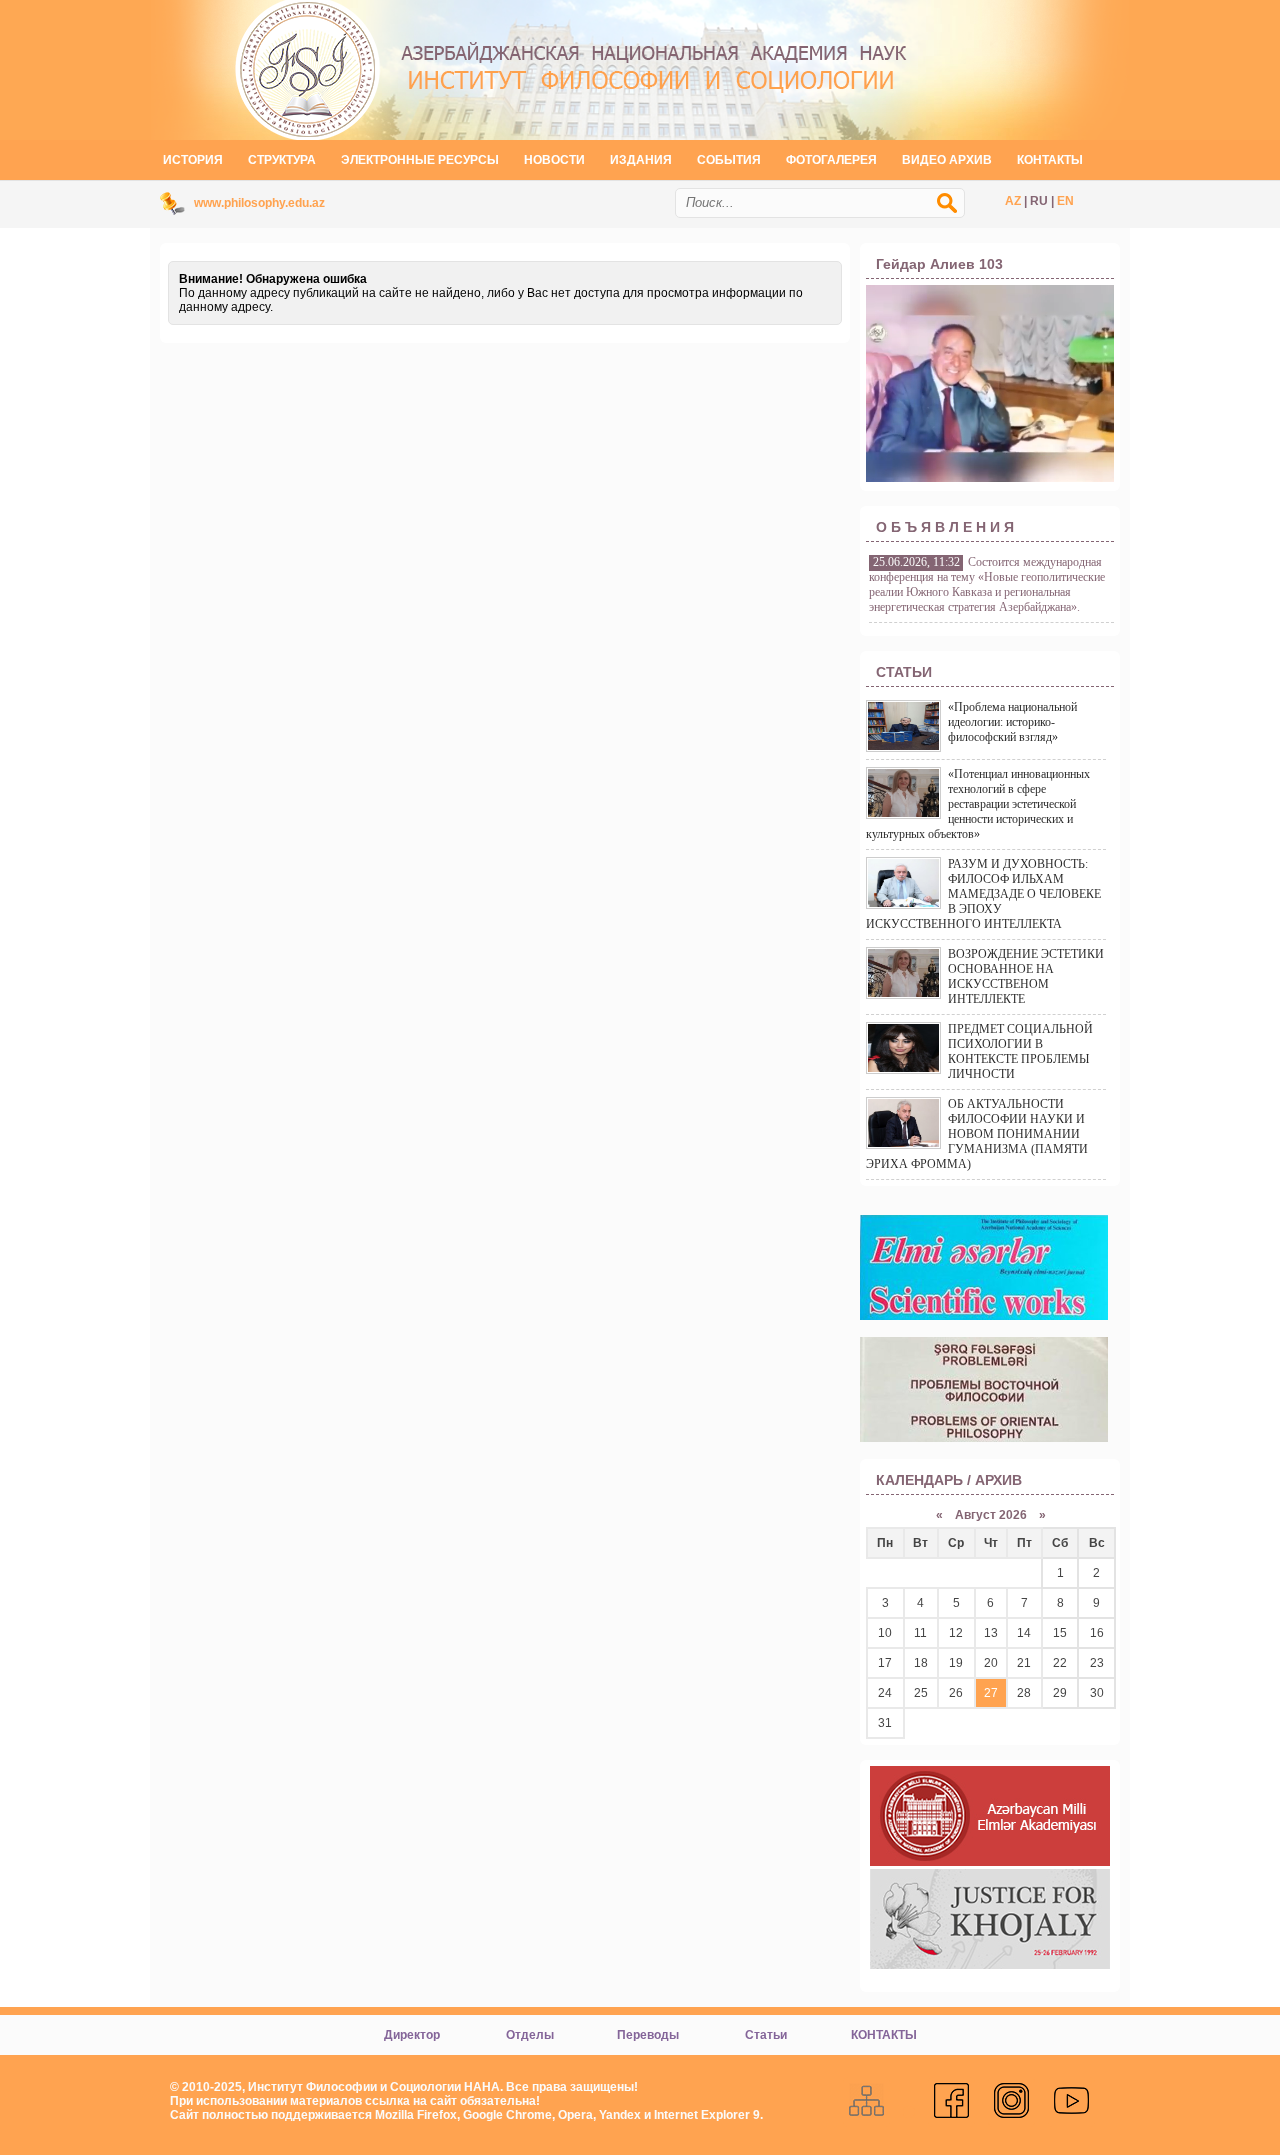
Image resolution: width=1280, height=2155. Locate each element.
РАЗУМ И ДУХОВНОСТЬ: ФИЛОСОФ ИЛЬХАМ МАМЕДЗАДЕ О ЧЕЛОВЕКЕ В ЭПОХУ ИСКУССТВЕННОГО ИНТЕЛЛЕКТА (983, 894)
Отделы (530, 2035)
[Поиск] (957, 213)
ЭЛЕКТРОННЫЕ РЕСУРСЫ (420, 160)
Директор (412, 2035)
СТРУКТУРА (282, 160)
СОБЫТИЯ (729, 160)
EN (1065, 201)
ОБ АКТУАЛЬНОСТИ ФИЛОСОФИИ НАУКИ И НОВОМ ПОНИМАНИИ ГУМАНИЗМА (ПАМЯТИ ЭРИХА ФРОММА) (977, 1134)
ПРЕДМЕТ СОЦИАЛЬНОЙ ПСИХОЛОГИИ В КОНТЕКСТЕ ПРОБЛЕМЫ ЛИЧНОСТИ (1020, 1051)
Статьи (766, 2035)
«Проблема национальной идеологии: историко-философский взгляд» (1012, 722)
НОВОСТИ (554, 160)
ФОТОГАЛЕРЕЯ (831, 160)
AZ (1013, 201)
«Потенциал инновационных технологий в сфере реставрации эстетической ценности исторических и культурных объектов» (978, 804)
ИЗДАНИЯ (641, 160)
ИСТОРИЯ (193, 160)
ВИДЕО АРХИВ (947, 160)
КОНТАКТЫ (1050, 160)
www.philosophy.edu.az (259, 203)
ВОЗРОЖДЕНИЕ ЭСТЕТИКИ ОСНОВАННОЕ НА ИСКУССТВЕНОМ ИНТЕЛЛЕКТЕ (1026, 976)
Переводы (648, 2035)
